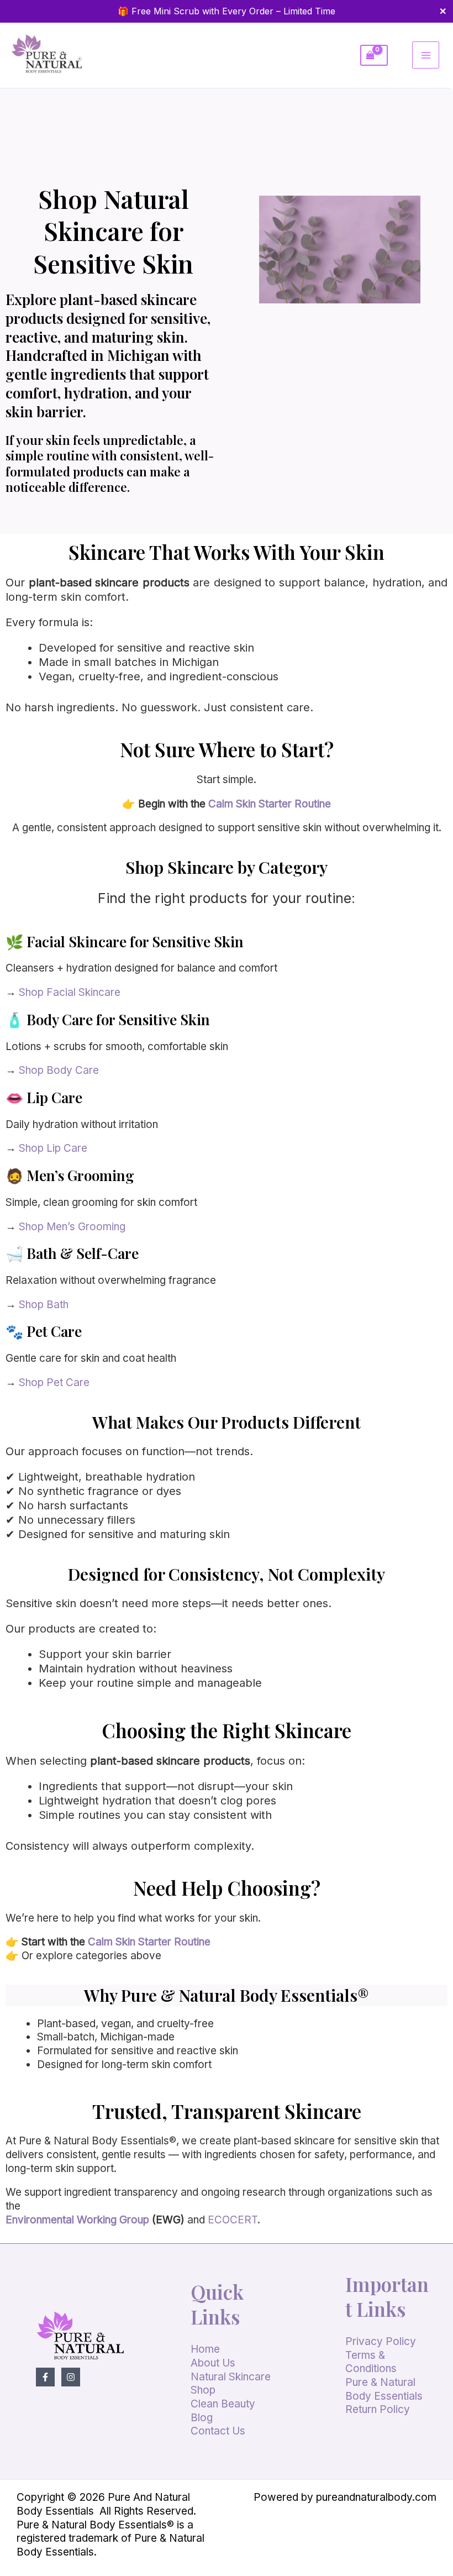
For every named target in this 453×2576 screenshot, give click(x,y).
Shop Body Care (59, 1070)
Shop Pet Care (54, 1383)
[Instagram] (71, 2377)
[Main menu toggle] (426, 55)
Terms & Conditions (371, 2362)
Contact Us (218, 2431)
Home (205, 2349)
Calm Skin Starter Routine (270, 804)
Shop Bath (44, 1305)
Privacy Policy (381, 2341)
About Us (213, 2363)
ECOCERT (233, 2220)
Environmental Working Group (77, 2220)
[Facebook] (45, 2377)
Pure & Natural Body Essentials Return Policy (384, 2396)
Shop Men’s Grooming (71, 1227)
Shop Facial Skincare (70, 992)
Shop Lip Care (53, 1148)
